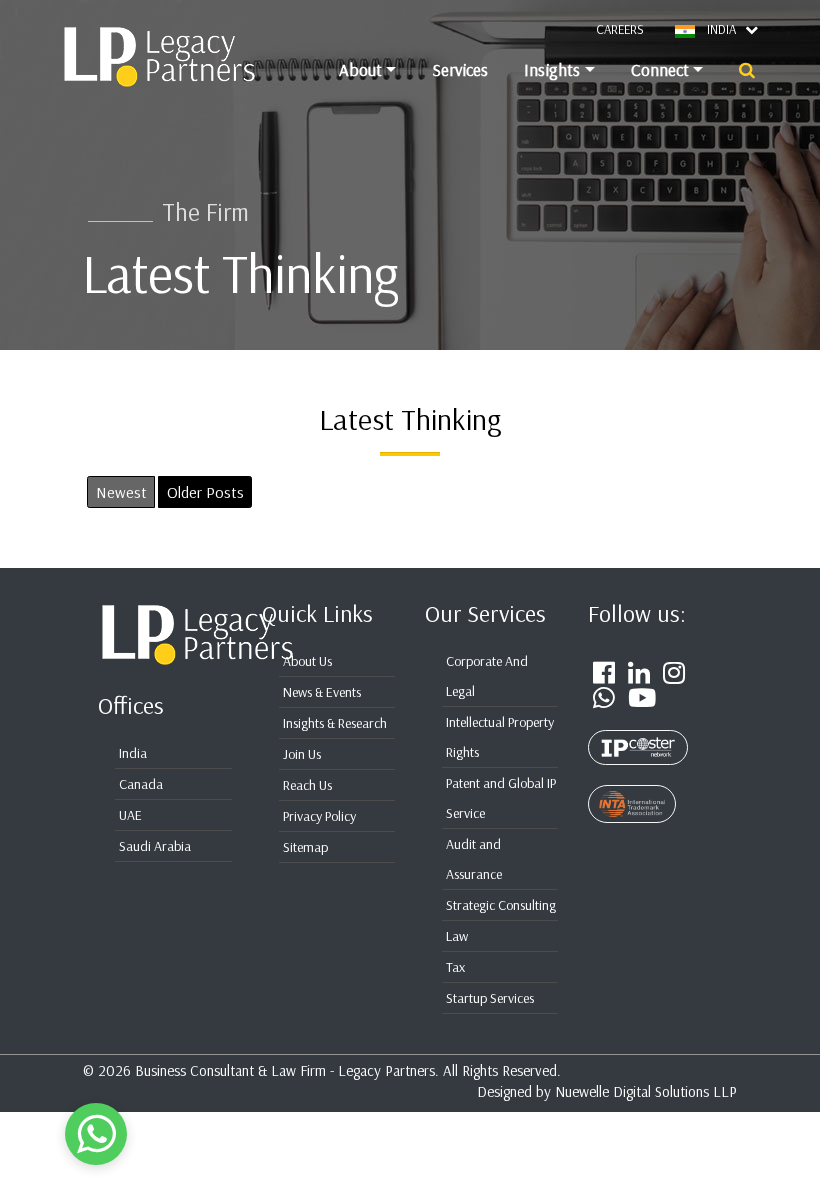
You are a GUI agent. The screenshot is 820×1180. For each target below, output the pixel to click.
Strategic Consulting (501, 905)
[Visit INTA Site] (632, 793)
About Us (307, 661)
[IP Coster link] (638, 736)
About (360, 69)
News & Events (322, 692)
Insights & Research (335, 723)
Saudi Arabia (155, 846)
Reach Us (307, 785)
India (133, 753)
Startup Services (490, 998)
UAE (130, 815)
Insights (552, 69)
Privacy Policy (319, 816)
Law (457, 936)
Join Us (302, 754)
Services (460, 69)
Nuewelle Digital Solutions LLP (646, 1091)
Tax (455, 967)
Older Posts (205, 492)
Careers (620, 29)
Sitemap (305, 847)
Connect (660, 69)
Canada (141, 784)
